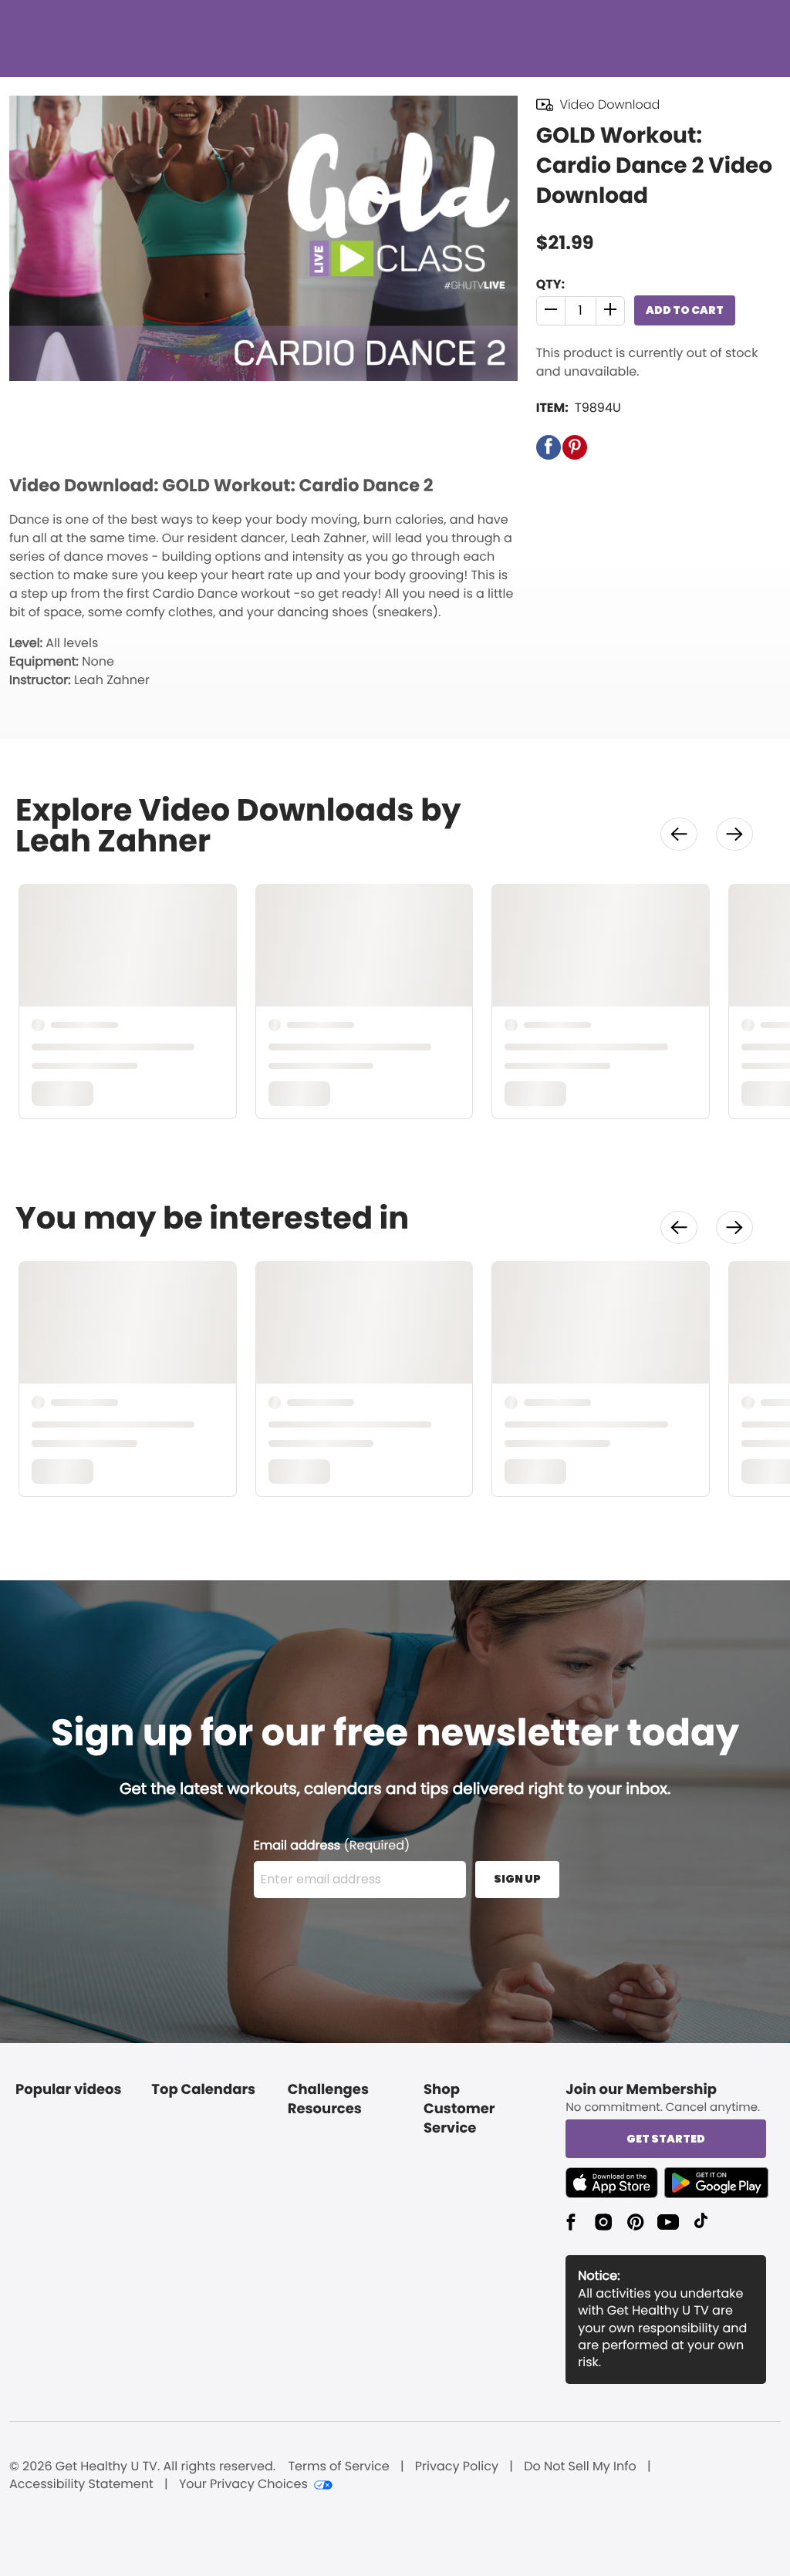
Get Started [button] (666, 2139)
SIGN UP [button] (517, 1879)
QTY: (550, 284)
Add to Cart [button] (685, 310)
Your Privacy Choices (243, 2484)
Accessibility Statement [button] (81, 2484)
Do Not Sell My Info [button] (580, 2466)
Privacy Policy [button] (457, 2466)
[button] (551, 311)
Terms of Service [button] (338, 2466)
